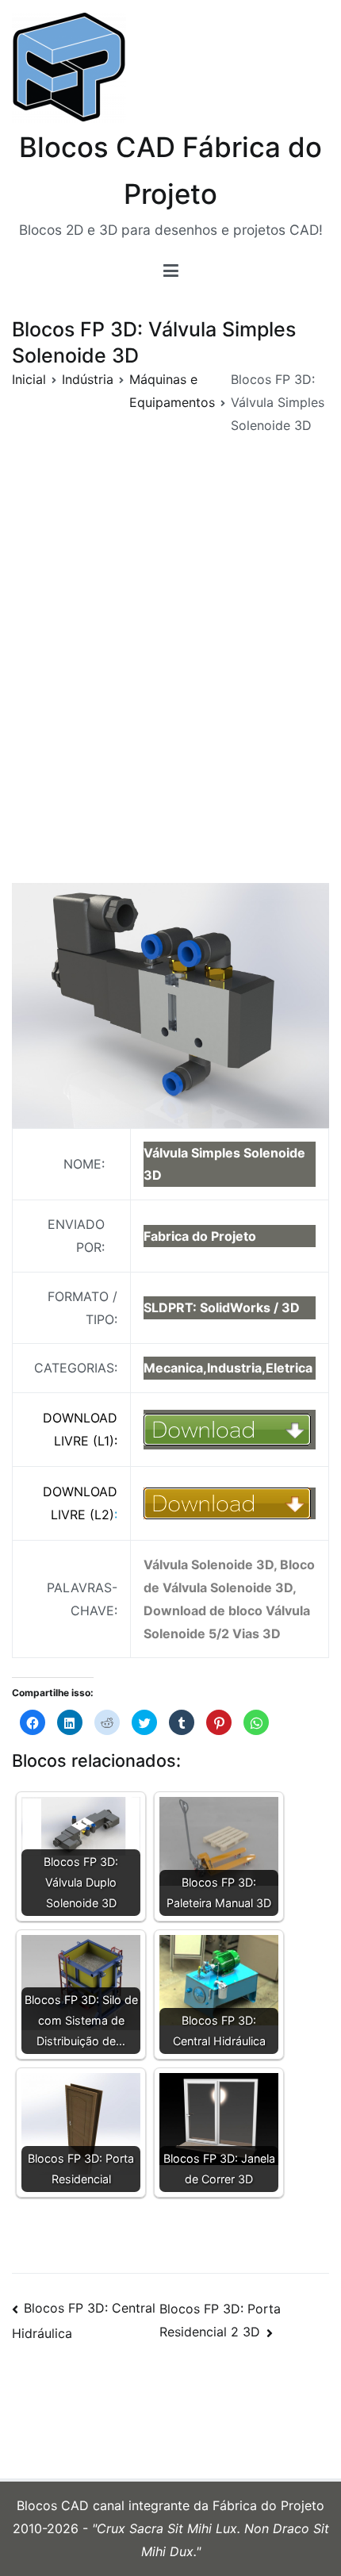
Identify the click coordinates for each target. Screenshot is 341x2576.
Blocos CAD (55, 2505)
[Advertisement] (170, 693)
